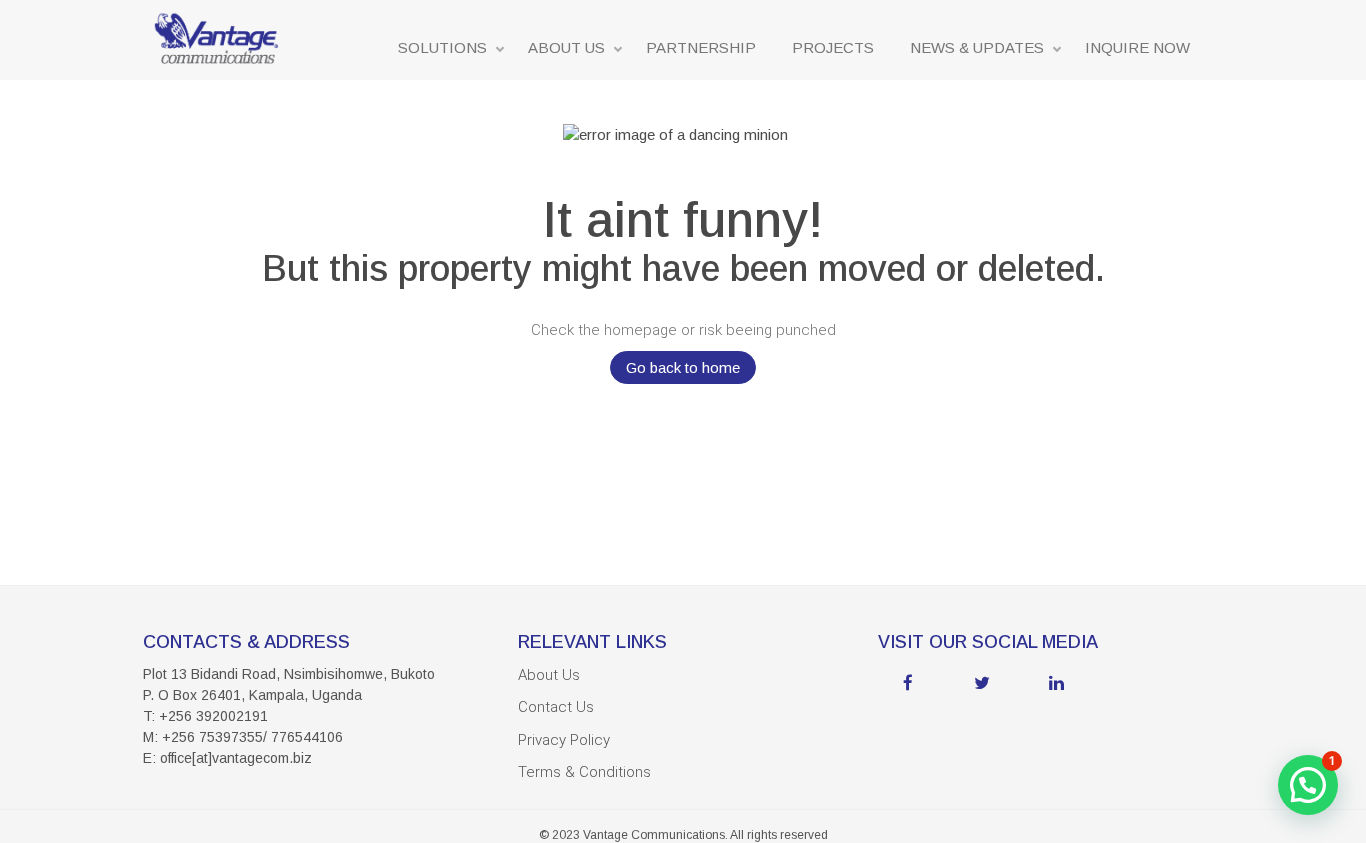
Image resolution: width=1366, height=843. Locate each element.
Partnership (701, 47)
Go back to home (683, 367)
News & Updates (977, 47)
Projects (833, 47)
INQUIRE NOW (1137, 47)
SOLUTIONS (442, 47)
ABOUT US (566, 47)
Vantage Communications (654, 835)
